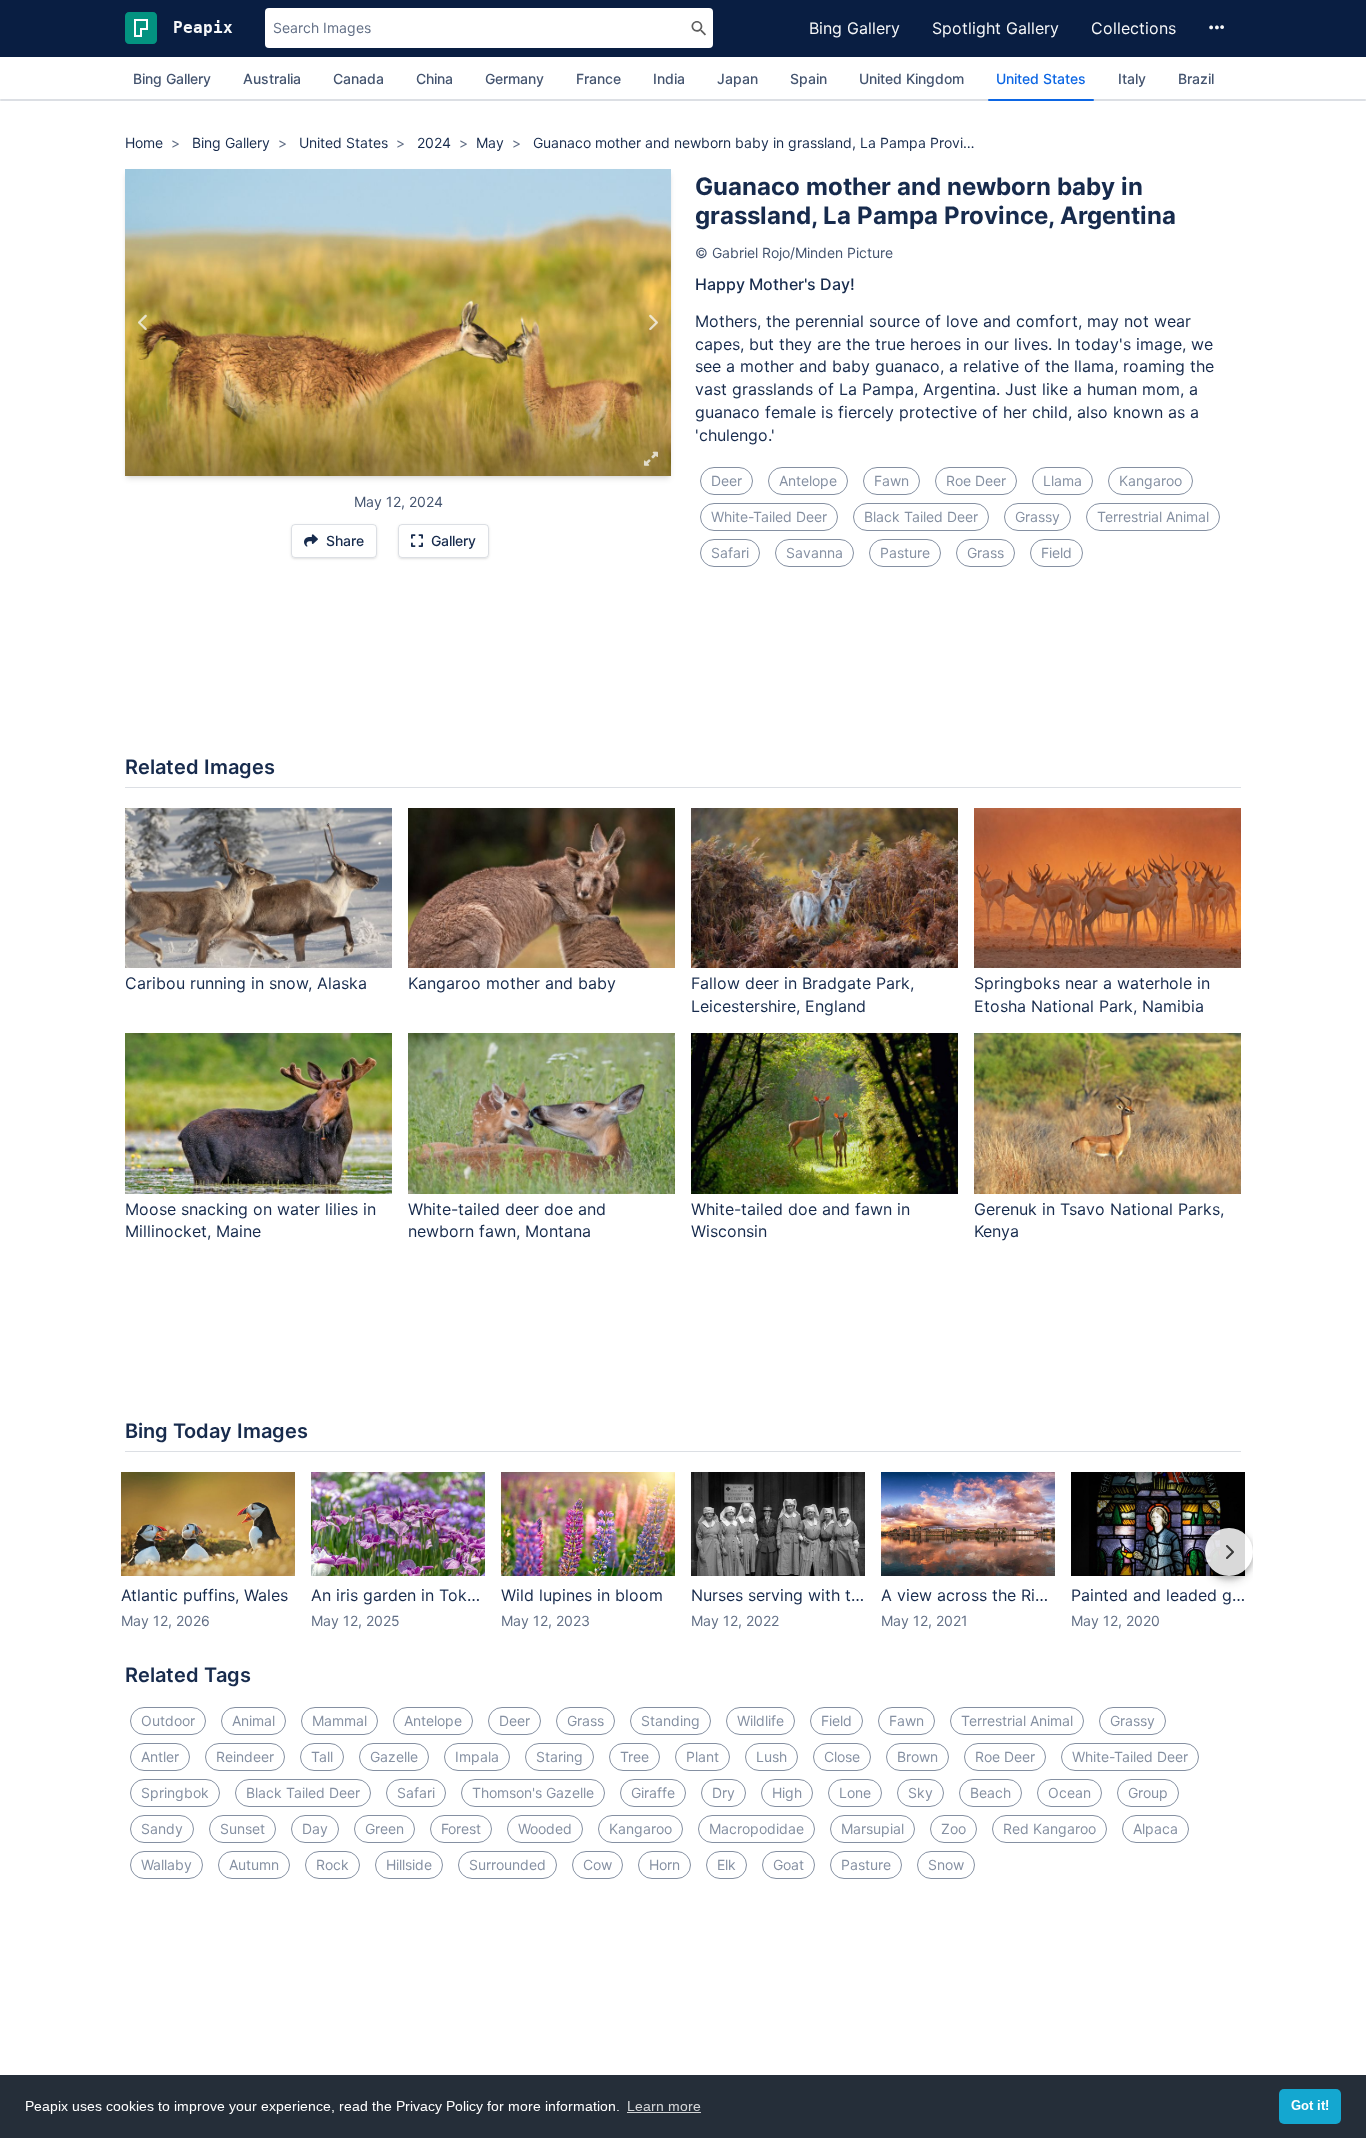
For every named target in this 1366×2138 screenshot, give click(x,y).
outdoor (168, 1720)
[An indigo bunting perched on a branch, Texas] (143, 323)
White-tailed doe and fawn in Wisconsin (800, 1220)
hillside (409, 1864)
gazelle (394, 1756)
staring (559, 1756)
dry (723, 1792)
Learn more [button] (664, 2106)
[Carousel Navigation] (683, 1566)
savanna (814, 552)
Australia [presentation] (272, 78)
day (315, 1828)
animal (253, 1720)
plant (702, 1756)
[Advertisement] (683, 673)
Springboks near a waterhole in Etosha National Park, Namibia (1092, 994)
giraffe (653, 1792)
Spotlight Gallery (995, 28)
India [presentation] (669, 78)
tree (634, 1756)
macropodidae (756, 1828)
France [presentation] (598, 78)
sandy (162, 1828)
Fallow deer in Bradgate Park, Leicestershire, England (802, 994)
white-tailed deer (769, 516)
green (384, 1828)
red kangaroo (1049, 1828)
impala (477, 1756)
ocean (1069, 1792)
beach (990, 1792)
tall (322, 1756)
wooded (545, 1828)
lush (771, 1756)
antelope (808, 480)
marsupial (872, 1828)
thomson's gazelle (533, 1792)
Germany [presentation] (514, 78)
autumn (254, 1864)
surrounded (507, 1864)
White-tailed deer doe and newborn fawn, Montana (507, 1220)
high (787, 1792)
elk (726, 1864)
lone (855, 1792)
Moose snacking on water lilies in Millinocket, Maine (250, 1220)
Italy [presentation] (1132, 78)
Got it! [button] (1310, 2106)
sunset (242, 1828)
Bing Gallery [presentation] (172, 78)
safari (730, 552)
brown (917, 1756)
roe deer (976, 480)
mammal (339, 1720)
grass (985, 552)
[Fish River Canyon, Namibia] (652, 323)
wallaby (166, 1864)
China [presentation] (434, 78)
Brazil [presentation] (1196, 78)
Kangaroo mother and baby (512, 983)
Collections (1133, 28)
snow (946, 1864)
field (1056, 552)
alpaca (1155, 1828)
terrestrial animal (1153, 516)
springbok (175, 1792)
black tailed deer (921, 516)
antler (160, 1756)
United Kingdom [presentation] (911, 78)
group (1148, 1792)
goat (788, 1864)
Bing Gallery (854, 28)
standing (670, 1720)
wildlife (760, 1720)
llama (1062, 480)
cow (597, 1864)
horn (664, 1864)
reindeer (245, 1756)
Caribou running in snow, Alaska (246, 983)
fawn (891, 480)
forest (461, 1828)
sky (920, 1792)
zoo (953, 1828)
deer (726, 480)
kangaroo (1150, 480)
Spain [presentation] (808, 78)
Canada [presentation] (358, 78)
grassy (1037, 516)
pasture (905, 552)
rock (332, 1864)
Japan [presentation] (737, 78)
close (842, 1756)
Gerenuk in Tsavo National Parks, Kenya (1099, 1220)
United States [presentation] (1041, 78)
